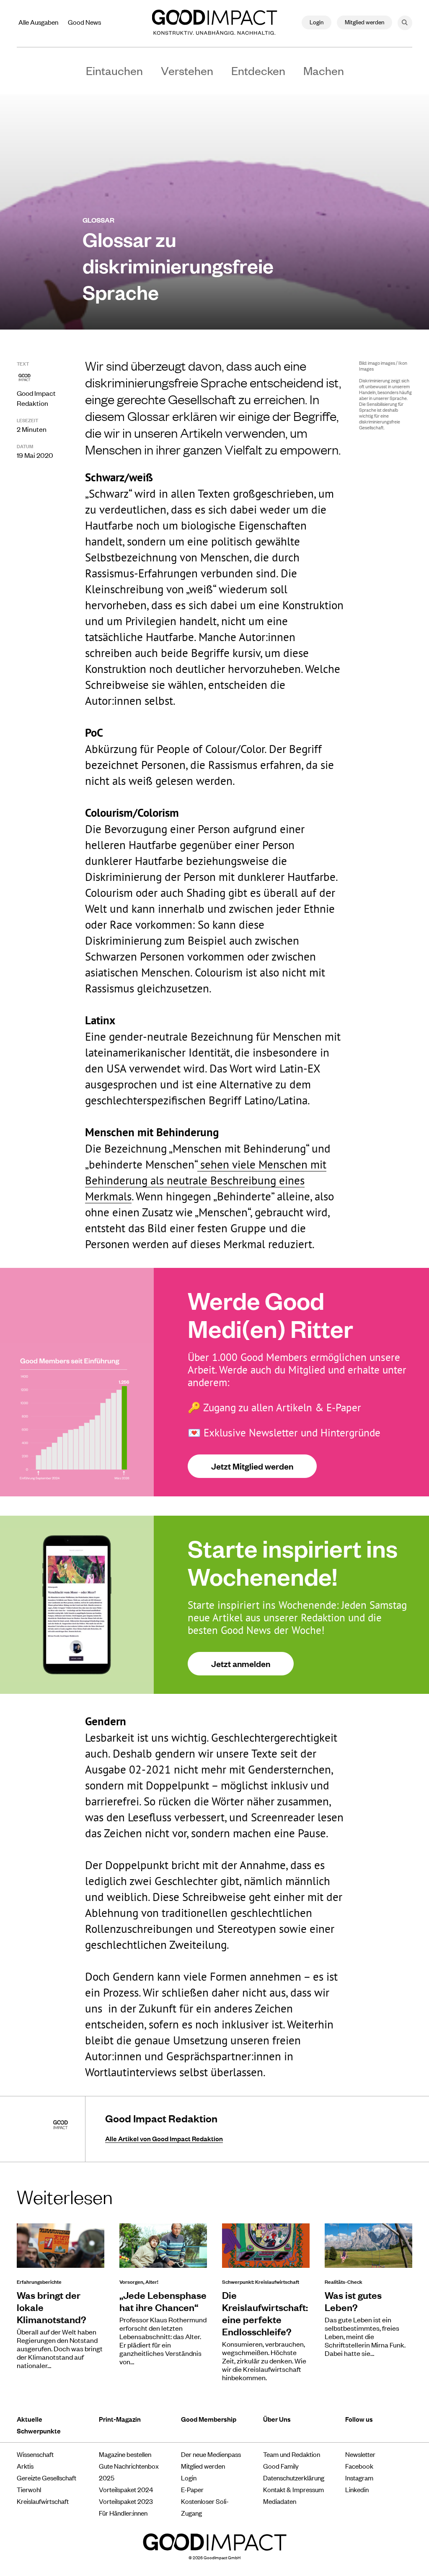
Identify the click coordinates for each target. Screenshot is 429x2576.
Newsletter (360, 2454)
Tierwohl (29, 2489)
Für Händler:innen (123, 2513)
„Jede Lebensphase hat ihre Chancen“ (163, 2301)
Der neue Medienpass (211, 2454)
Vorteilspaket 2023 (126, 2501)
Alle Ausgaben (38, 22)
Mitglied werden (364, 22)
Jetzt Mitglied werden (252, 1466)
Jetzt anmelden (241, 1663)
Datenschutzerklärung (294, 2477)
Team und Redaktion (292, 2454)
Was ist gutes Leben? (353, 2301)
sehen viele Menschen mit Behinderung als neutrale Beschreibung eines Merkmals (206, 1180)
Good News (84, 22)
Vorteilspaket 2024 (126, 2489)
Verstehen (187, 70)
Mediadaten (280, 2501)
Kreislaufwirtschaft (43, 2501)
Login (317, 22)
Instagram (359, 2477)
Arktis (25, 2466)
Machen (324, 70)
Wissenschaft (35, 2454)
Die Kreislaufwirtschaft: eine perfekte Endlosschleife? (265, 2313)
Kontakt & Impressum (293, 2489)
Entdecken (258, 70)
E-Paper (192, 2489)
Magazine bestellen (125, 2454)
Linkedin (357, 2489)
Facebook (359, 2466)
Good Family (281, 2466)
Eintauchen (114, 70)
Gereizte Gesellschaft (47, 2477)
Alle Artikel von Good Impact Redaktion (164, 2138)
